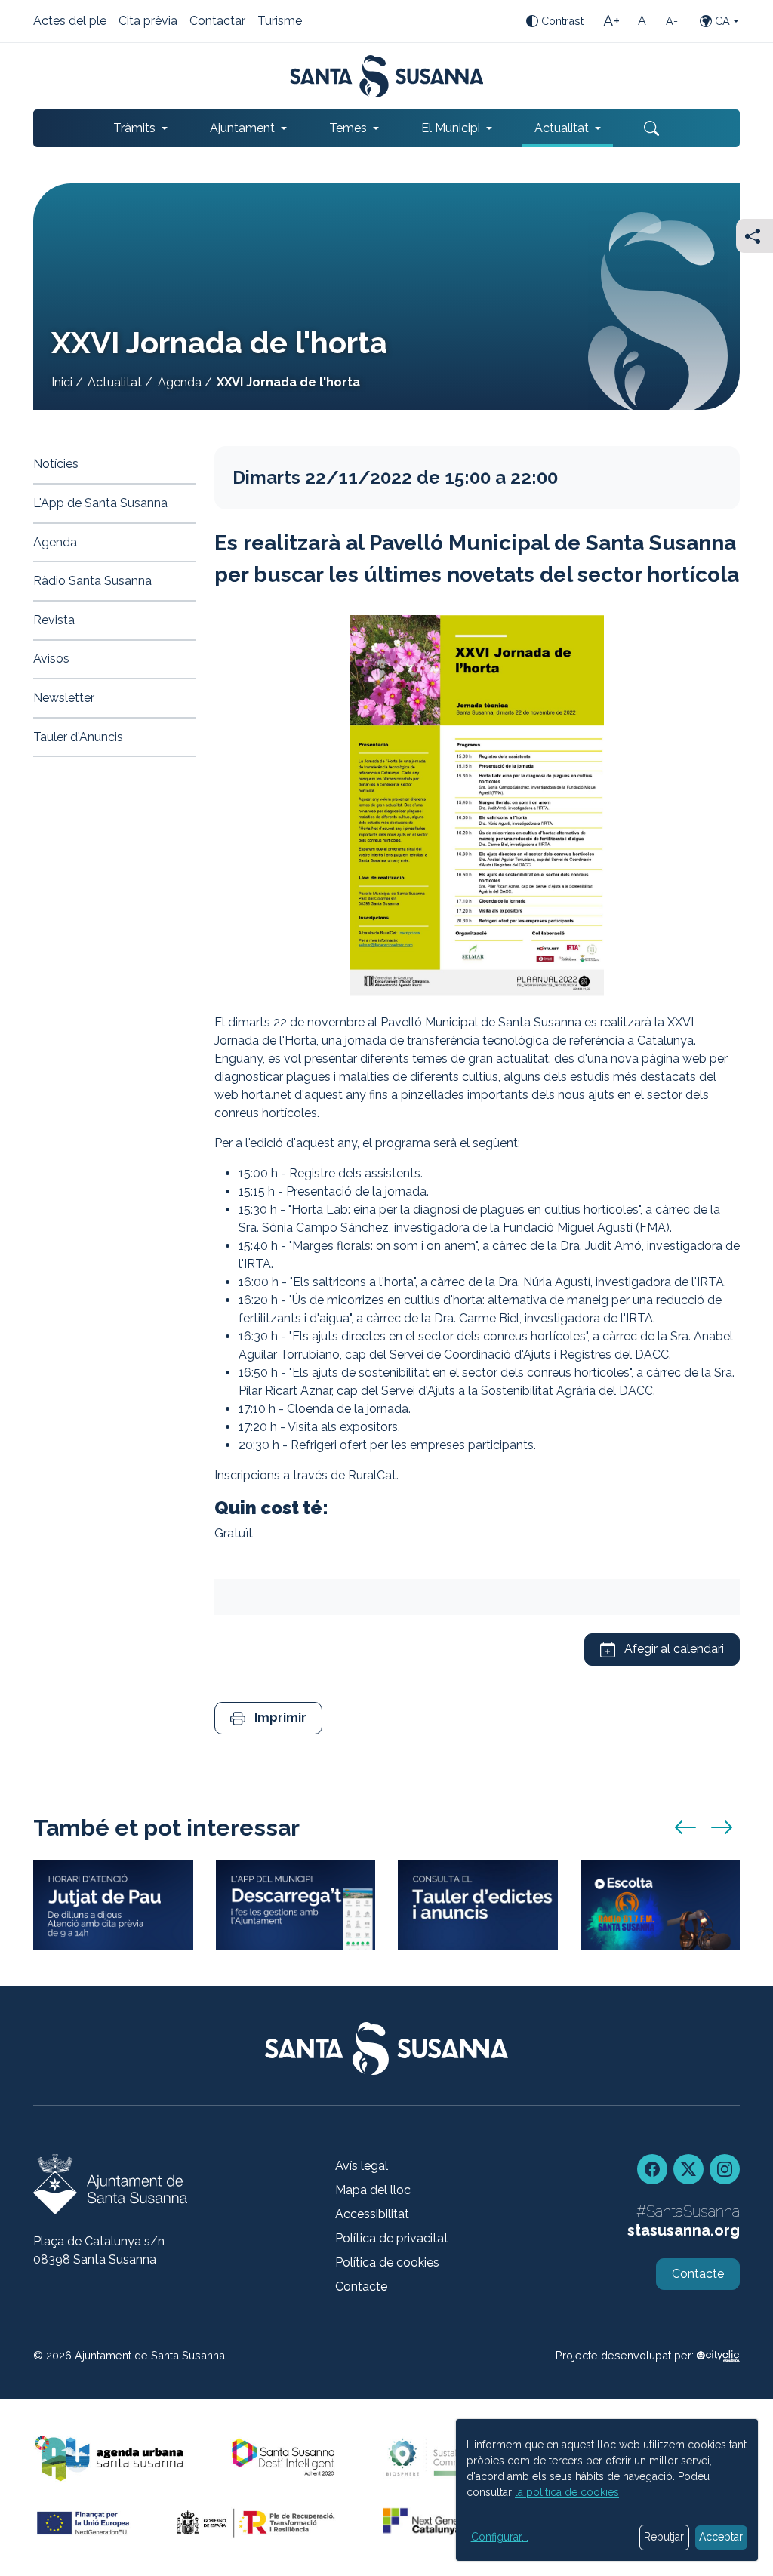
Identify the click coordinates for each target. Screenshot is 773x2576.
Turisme (280, 22)
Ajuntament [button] (242, 128)
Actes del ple (70, 22)
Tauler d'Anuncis (78, 737)
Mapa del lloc (373, 2190)
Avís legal (362, 2166)
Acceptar (721, 2537)
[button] (268, 1718)
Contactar (217, 22)
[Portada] (387, 76)
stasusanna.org (684, 2230)
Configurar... (500, 2537)
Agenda (180, 382)
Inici (62, 382)
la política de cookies (567, 2492)
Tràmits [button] (134, 128)
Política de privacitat (392, 2238)
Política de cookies (387, 2262)
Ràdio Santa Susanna (92, 581)
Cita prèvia (148, 22)
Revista (54, 620)
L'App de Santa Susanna (100, 503)
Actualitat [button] (562, 128)
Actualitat (115, 382)
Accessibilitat (372, 2214)
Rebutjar (664, 2537)
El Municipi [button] (451, 128)
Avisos (51, 659)
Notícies (56, 464)
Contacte (361, 2287)
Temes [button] (348, 128)
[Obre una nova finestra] (478, 1905)
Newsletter (64, 698)
